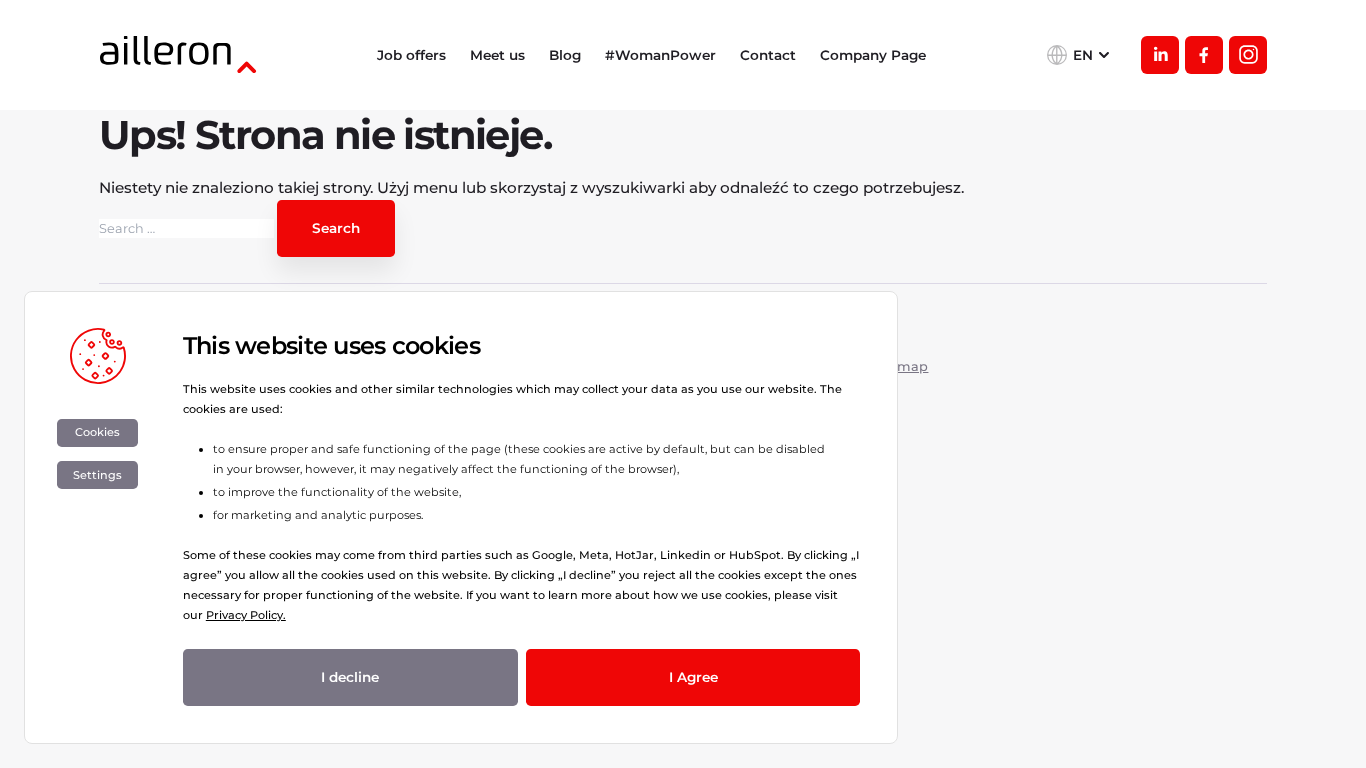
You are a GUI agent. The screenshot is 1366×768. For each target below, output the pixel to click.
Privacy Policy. (246, 615)
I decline (350, 677)
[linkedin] (1160, 55)
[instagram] (1248, 55)
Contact (768, 55)
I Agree (693, 677)
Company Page (873, 55)
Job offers (411, 55)
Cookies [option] (97, 432)
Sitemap (900, 366)
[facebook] (1204, 55)
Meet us (497, 55)
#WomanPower (660, 55)
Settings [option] (97, 475)
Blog (565, 55)
